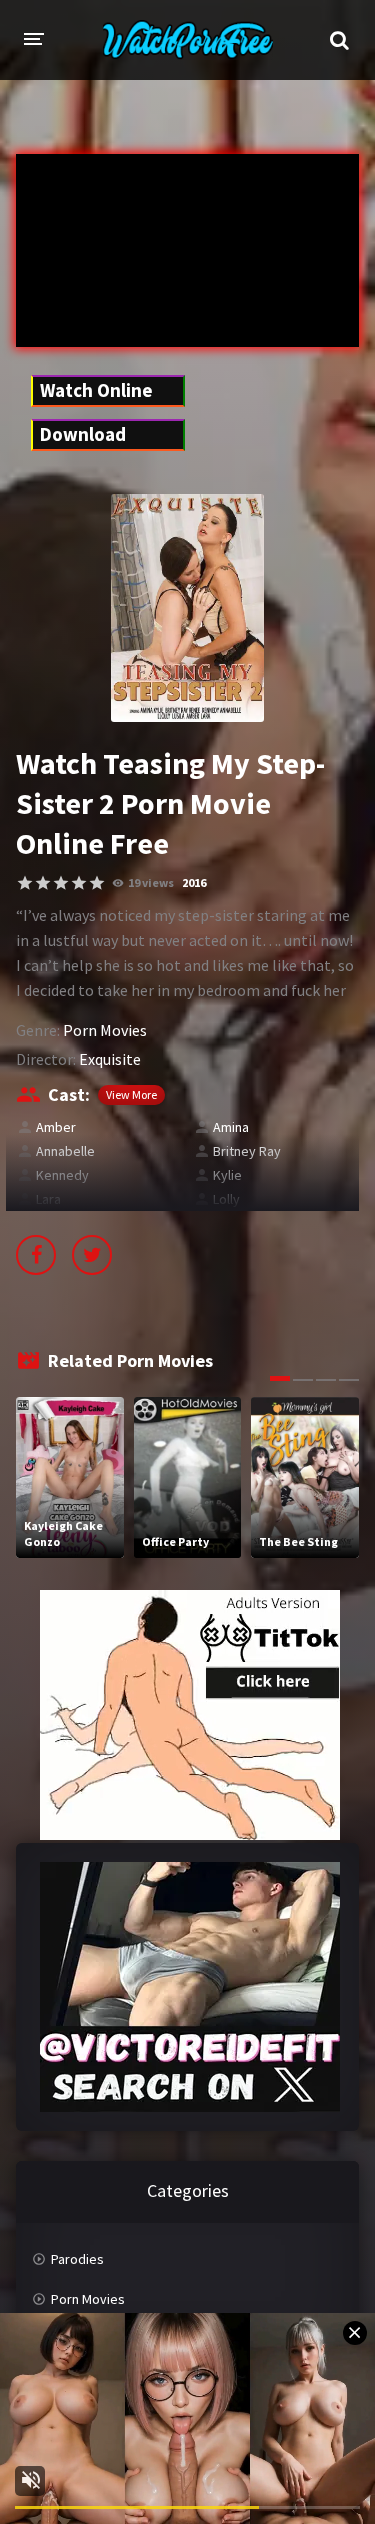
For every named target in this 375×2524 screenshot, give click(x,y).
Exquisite (110, 1059)
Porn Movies (105, 1030)
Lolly (226, 1199)
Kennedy (62, 1175)
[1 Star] (25, 883)
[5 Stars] (97, 883)
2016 (194, 882)
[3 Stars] (61, 883)
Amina (231, 1127)
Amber (56, 1127)
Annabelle (65, 1151)
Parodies (77, 2259)
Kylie (227, 1175)
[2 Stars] (43, 883)
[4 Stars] (79, 883)
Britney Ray (247, 1151)
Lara (48, 1199)
